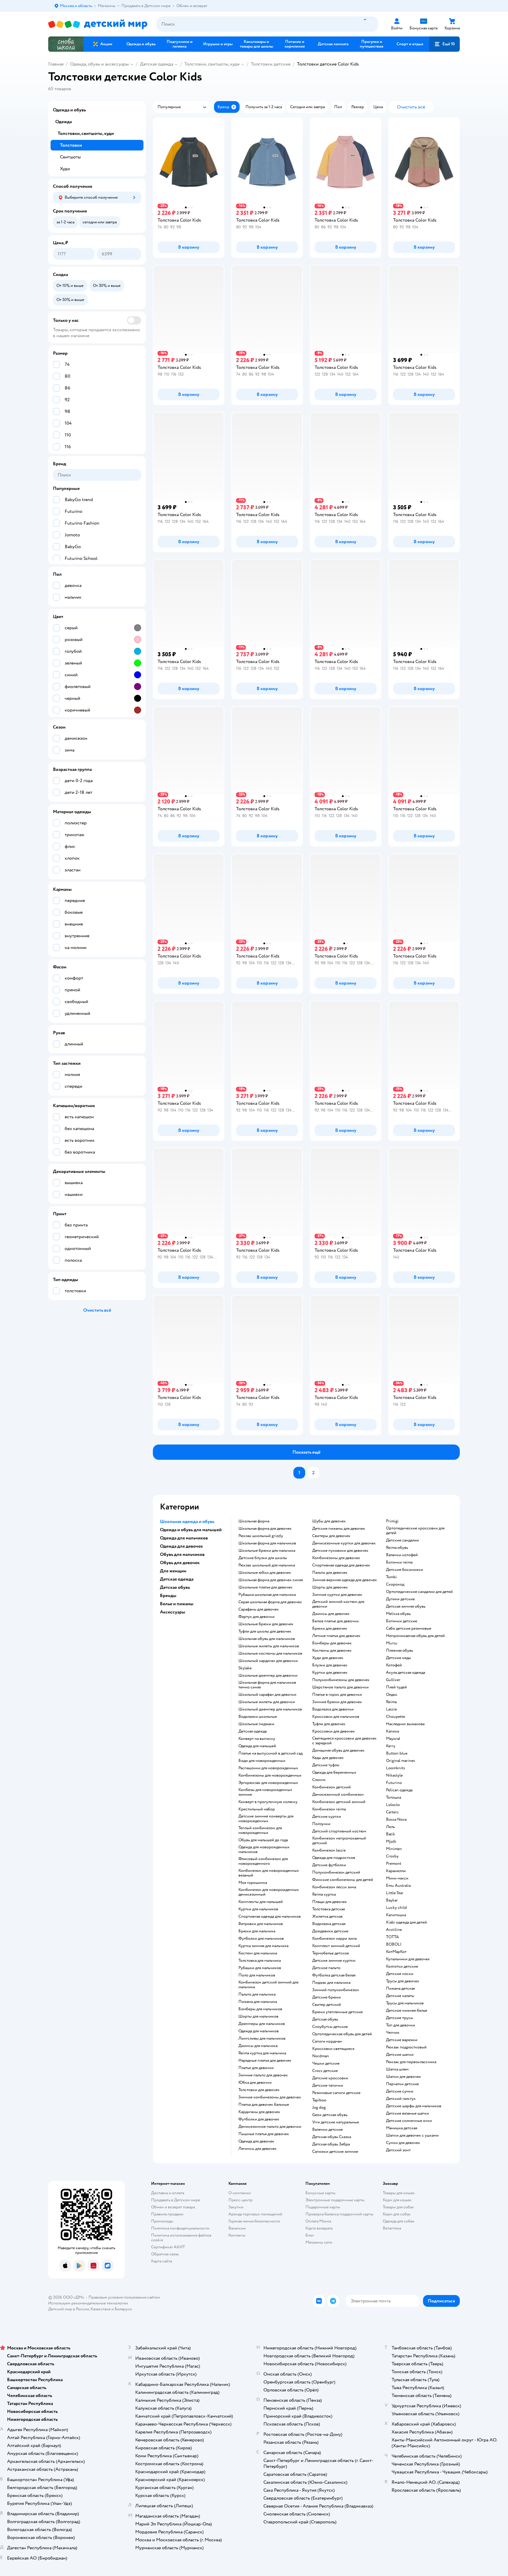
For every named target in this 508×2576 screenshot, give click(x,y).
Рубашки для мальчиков (260, 1968)
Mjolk (391, 1842)
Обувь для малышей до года (263, 1840)
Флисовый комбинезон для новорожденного (263, 1861)
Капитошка (396, 1915)
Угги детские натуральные (336, 2122)
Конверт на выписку (257, 1739)
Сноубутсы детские (330, 2027)
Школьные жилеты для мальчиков (269, 1646)
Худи (65, 169)
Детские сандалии (402, 1540)
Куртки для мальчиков (258, 1909)
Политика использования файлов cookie (181, 2238)
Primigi (392, 1521)
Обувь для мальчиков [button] (182, 1554)
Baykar (392, 1900)
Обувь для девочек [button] (180, 1563)
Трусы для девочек (403, 1981)
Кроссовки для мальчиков (336, 1717)
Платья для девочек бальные (264, 2105)
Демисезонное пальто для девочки (270, 2127)
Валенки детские (327, 2130)
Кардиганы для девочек (259, 2112)
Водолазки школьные (258, 1717)
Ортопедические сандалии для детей (419, 1592)
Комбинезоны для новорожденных (270, 1775)
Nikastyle (394, 1775)
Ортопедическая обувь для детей (342, 2034)
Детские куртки (327, 1817)
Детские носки (400, 1974)
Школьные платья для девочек (265, 1587)
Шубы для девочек (329, 1521)
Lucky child (396, 1908)
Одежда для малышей (257, 1746)
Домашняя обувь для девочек (338, 1750)
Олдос (392, 1695)
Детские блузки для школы (263, 1558)
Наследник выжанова (405, 1724)
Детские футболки (329, 1865)
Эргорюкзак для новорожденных (268, 1783)
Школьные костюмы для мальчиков (270, 1653)
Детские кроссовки (330, 2078)
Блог (310, 2235)
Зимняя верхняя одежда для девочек (345, 1580)
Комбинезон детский (331, 1787)
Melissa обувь (398, 1614)
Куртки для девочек (330, 1673)
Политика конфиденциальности (180, 2228)
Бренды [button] (168, 1596)
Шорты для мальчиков (258, 2016)
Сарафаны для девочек (259, 1609)
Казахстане (101, 2309)
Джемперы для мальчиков (262, 2024)
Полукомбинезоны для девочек (341, 1680)
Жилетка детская (327, 1916)
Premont (394, 1864)
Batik (391, 1834)
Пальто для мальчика (257, 1994)
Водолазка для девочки (333, 1709)
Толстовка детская (329, 1909)
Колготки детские (402, 1966)
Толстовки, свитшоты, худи (212, 64)
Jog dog (319, 2108)
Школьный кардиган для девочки (268, 1661)
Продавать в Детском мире (176, 2200)
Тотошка (393, 1797)
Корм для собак (397, 2214)
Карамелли (396, 1871)
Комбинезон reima (329, 1809)
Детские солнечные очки (409, 2121)
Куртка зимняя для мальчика (263, 1946)
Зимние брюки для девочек (337, 1702)
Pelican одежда (399, 1790)
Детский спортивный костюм (339, 1831)
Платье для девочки (256, 2068)
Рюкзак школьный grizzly (261, 1536)
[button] (444, 44)
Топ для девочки (401, 2025)
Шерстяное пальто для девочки (340, 1687)
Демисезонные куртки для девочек (344, 1543)
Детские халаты (400, 1996)
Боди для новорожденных (262, 1761)
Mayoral (393, 1739)
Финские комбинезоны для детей (343, 1880)
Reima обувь (397, 1548)
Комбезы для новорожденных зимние (265, 1792)
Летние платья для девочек (336, 1636)
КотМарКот (396, 1952)
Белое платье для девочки (335, 1621)
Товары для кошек (399, 2193)
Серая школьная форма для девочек (270, 1602)
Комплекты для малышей (261, 1902)
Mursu (392, 1643)
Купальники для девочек (408, 1959)
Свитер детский (327, 2005)
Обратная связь (165, 2254)
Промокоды (162, 2221)
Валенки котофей (402, 1555)
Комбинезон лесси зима (334, 1887)
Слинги (319, 1780)
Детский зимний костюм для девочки (338, 1604)
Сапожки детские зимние (335, 2152)
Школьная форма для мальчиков (267, 1543)
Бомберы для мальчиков (260, 2009)
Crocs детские (325, 2071)
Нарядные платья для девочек (265, 2061)
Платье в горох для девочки (337, 1695)
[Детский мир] (98, 24)
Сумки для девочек (403, 2143)
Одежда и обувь (69, 110)
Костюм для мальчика (258, 1953)
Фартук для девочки (256, 1617)
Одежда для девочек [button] (181, 1546)
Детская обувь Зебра (331, 2144)
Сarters (392, 1812)
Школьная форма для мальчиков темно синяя (267, 1685)
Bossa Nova (396, 1820)
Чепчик (393, 2033)
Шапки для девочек (403, 2077)
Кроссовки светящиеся (333, 2049)
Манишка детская (402, 2128)
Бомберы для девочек (332, 1643)
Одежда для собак (399, 2221)
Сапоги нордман (327, 2041)
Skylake (245, 1668)
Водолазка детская (329, 1924)
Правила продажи (167, 2214)
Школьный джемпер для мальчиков (270, 1709)
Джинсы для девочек (331, 1614)
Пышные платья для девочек (264, 2134)
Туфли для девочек (329, 1724)
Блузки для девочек (330, 1665)
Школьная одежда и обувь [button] (187, 1522)
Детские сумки (400, 2091)
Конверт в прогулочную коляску (268, 1802)
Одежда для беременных (334, 1772)
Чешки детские (326, 2063)
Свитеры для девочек (331, 1536)
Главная (56, 64)
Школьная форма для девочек (265, 1529)
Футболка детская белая (334, 1975)
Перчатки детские (402, 2084)
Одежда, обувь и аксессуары (99, 64)
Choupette (396, 1717)
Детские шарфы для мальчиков (414, 2106)
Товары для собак (398, 2207)
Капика (392, 1731)
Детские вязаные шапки (407, 2113)
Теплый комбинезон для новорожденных (260, 1830)
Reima (391, 1702)
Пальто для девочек (330, 1573)
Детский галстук (401, 2099)
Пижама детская (400, 1989)
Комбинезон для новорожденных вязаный (269, 1873)
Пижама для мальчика (258, 2002)
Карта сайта (162, 2261)
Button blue (397, 1753)
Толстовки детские (271, 64)
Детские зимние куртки (334, 1961)
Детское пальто (326, 1968)
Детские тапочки (328, 2085)
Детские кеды (398, 1658)
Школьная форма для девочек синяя (271, 1580)
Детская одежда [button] (177, 1579)
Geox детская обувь (330, 2115)
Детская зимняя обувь (406, 1606)
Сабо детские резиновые (409, 1628)
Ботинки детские (402, 1621)
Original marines (401, 1761)
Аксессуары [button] (173, 1612)
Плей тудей (396, 1687)
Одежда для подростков (334, 1858)
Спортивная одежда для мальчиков (270, 1916)
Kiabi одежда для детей (406, 1922)
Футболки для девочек (259, 2119)
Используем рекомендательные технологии (88, 2303)
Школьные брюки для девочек (266, 1624)
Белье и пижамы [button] (177, 1604)
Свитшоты (70, 157)
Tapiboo (319, 2100)
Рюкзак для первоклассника (411, 2062)
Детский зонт (398, 2150)
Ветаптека (392, 2228)
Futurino (394, 1783)
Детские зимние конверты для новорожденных (266, 1819)
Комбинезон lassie (329, 1850)
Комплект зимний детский (336, 1946)
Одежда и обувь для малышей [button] (191, 1530)
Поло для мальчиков (257, 1975)
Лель (390, 1827)
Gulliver (393, 1680)
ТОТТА (392, 1937)
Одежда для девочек (256, 2141)
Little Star (395, 1893)
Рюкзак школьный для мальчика (267, 1565)
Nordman (321, 2056)
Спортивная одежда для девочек (341, 1565)
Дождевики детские (330, 1931)
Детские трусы (400, 2018)
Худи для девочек (328, 1658)
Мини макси (397, 1878)
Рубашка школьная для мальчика (267, 1595)
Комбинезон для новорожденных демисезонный (269, 1892)
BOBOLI (394, 1944)
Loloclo (393, 1805)
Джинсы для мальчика (258, 2046)
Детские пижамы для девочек (339, 1529)
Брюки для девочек (330, 1628)
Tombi (391, 1577)
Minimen (394, 1849)
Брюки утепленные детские (337, 2012)
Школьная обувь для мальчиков (267, 1639)
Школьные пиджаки (256, 1724)
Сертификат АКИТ (168, 2247)
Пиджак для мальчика (331, 1983)
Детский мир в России (69, 2309)
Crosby (392, 1856)
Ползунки (321, 1824)
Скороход (395, 1584)
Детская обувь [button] (175, 1587)
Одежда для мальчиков (259, 2031)
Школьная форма (254, 1521)
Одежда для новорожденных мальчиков (264, 1849)
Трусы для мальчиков (405, 2003)
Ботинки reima (399, 1562)
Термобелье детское (331, 1953)
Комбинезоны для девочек (336, 1558)
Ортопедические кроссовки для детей (415, 1531)
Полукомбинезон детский (336, 1872)
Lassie (391, 1709)
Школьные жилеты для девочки (267, 1702)
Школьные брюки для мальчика (267, 1551)
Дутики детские (400, 1599)
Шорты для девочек (330, 1587)
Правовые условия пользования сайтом (124, 2297)
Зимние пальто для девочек (263, 2075)
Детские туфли (326, 1765)
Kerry (391, 1746)
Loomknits (396, 1768)
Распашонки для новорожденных (268, 1768)
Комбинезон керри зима (334, 1939)
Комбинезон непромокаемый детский (339, 1841)
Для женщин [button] (173, 1571)
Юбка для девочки (255, 2083)
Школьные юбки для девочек (265, 1573)
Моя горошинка (253, 1883)
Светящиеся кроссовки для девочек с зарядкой (344, 1741)
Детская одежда (157, 64)
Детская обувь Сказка (332, 2137)
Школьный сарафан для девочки (267, 1695)
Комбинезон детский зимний (339, 1802)
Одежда (63, 122)
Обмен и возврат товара (173, 2207)
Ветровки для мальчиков (261, 1924)
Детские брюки (326, 1997)
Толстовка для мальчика (260, 1961)
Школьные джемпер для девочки (268, 1676)
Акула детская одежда (406, 1673)
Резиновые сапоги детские (336, 2093)
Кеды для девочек (328, 1758)
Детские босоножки (405, 1570)
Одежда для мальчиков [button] (184, 1538)
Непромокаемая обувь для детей (415, 1636)
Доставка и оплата (168, 2193)
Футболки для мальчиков (261, 1939)
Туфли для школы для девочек (265, 1631)
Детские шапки (400, 2055)
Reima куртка (324, 1894)
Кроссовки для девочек (334, 1731)
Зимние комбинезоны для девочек (270, 2097)
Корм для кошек (397, 2200)
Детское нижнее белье (407, 2011)
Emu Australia (398, 1886)
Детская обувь (325, 2019)
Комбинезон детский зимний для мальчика (268, 1985)
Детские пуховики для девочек (340, 1551)
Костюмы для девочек (332, 1651)
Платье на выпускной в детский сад (270, 1753)
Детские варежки (402, 2040)
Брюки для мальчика (257, 1931)
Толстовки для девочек (259, 2090)
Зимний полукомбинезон (336, 1990)
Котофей (394, 1665)
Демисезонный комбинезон (338, 1795)
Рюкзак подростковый (406, 2047)
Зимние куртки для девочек (337, 1595)
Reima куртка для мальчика (262, 2053)
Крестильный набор (257, 1809)
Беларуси (123, 2309)
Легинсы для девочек (258, 2149)
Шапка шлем (397, 2069)
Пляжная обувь (400, 1651)
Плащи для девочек (330, 1902)
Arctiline (394, 1930)
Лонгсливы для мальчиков (262, 2038)
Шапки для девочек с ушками (412, 2135)
